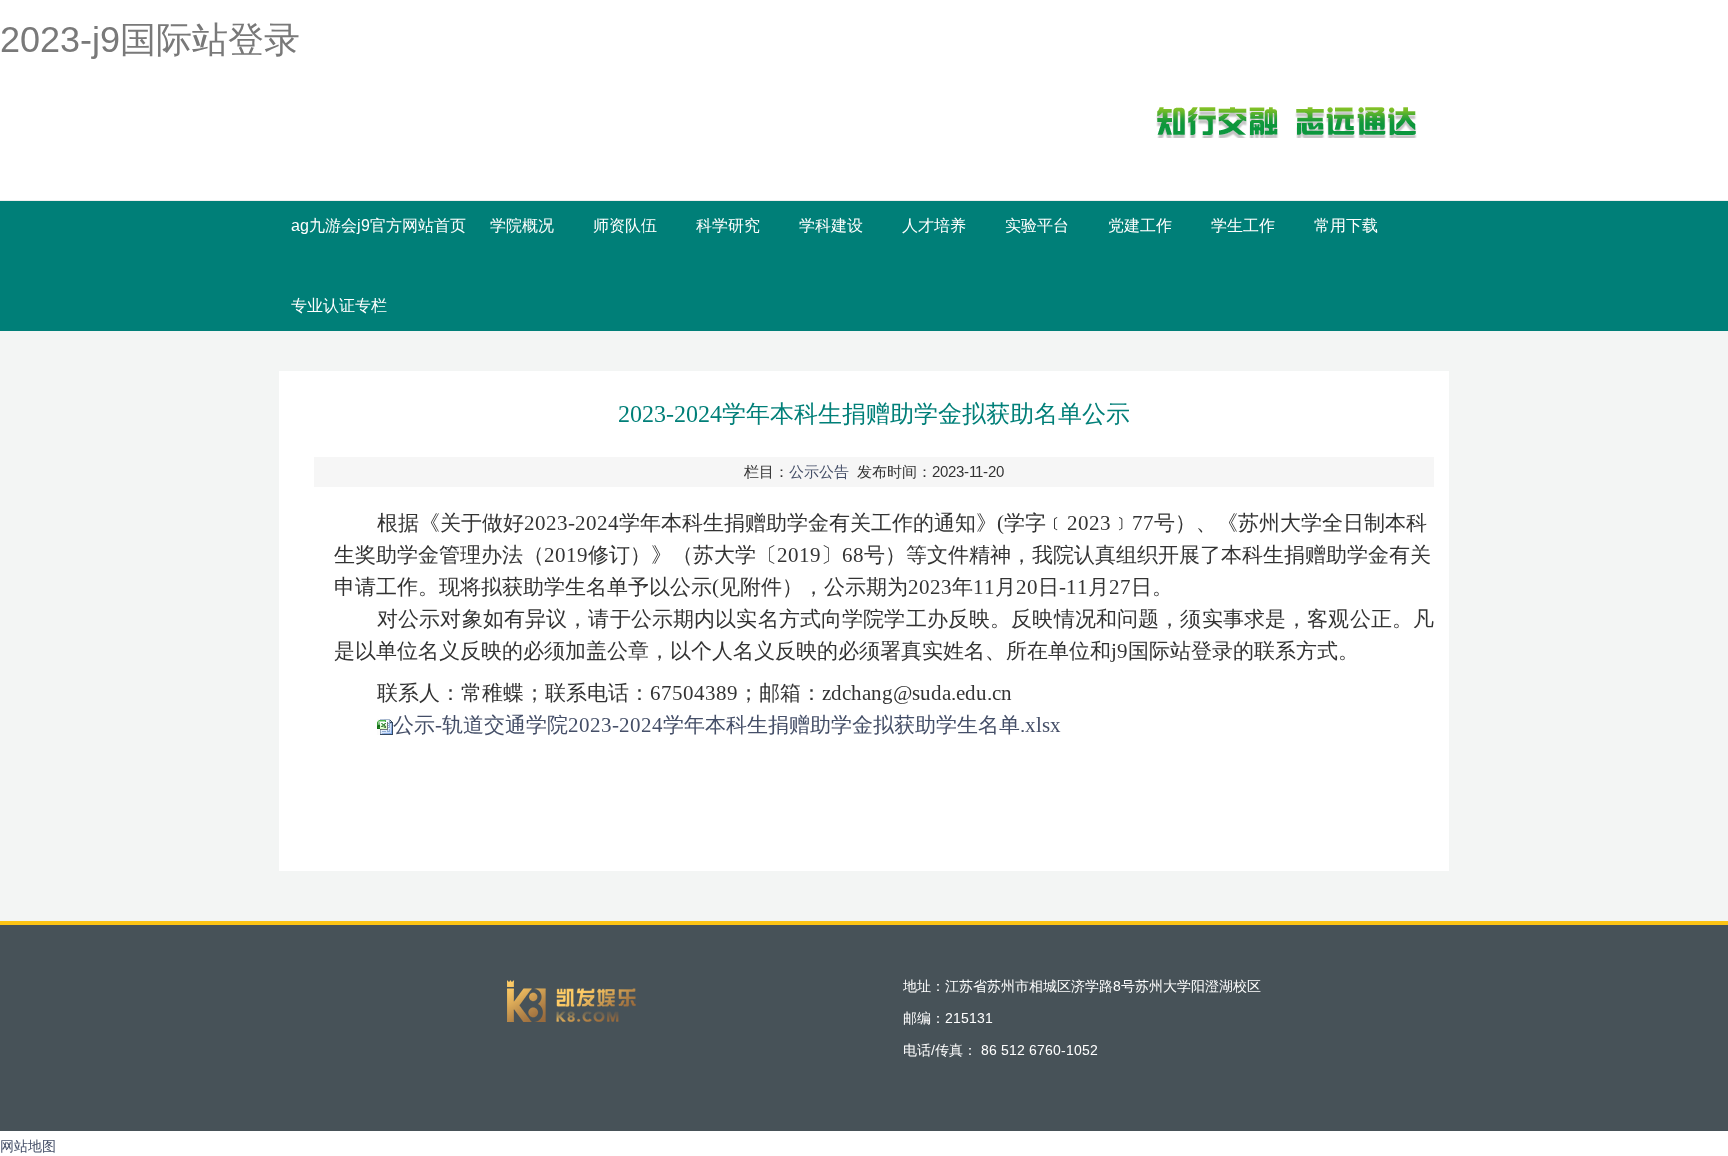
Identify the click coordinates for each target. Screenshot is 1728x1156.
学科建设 (831, 225)
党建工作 (1140, 225)
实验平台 (1037, 225)
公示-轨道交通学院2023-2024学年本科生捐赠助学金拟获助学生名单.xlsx (727, 725)
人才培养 (934, 225)
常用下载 (1346, 225)
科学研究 (728, 225)
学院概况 (522, 225)
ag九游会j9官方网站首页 (378, 225)
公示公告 (819, 471)
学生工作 (1243, 225)
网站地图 (28, 1146)
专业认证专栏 (339, 305)
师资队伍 (625, 225)
